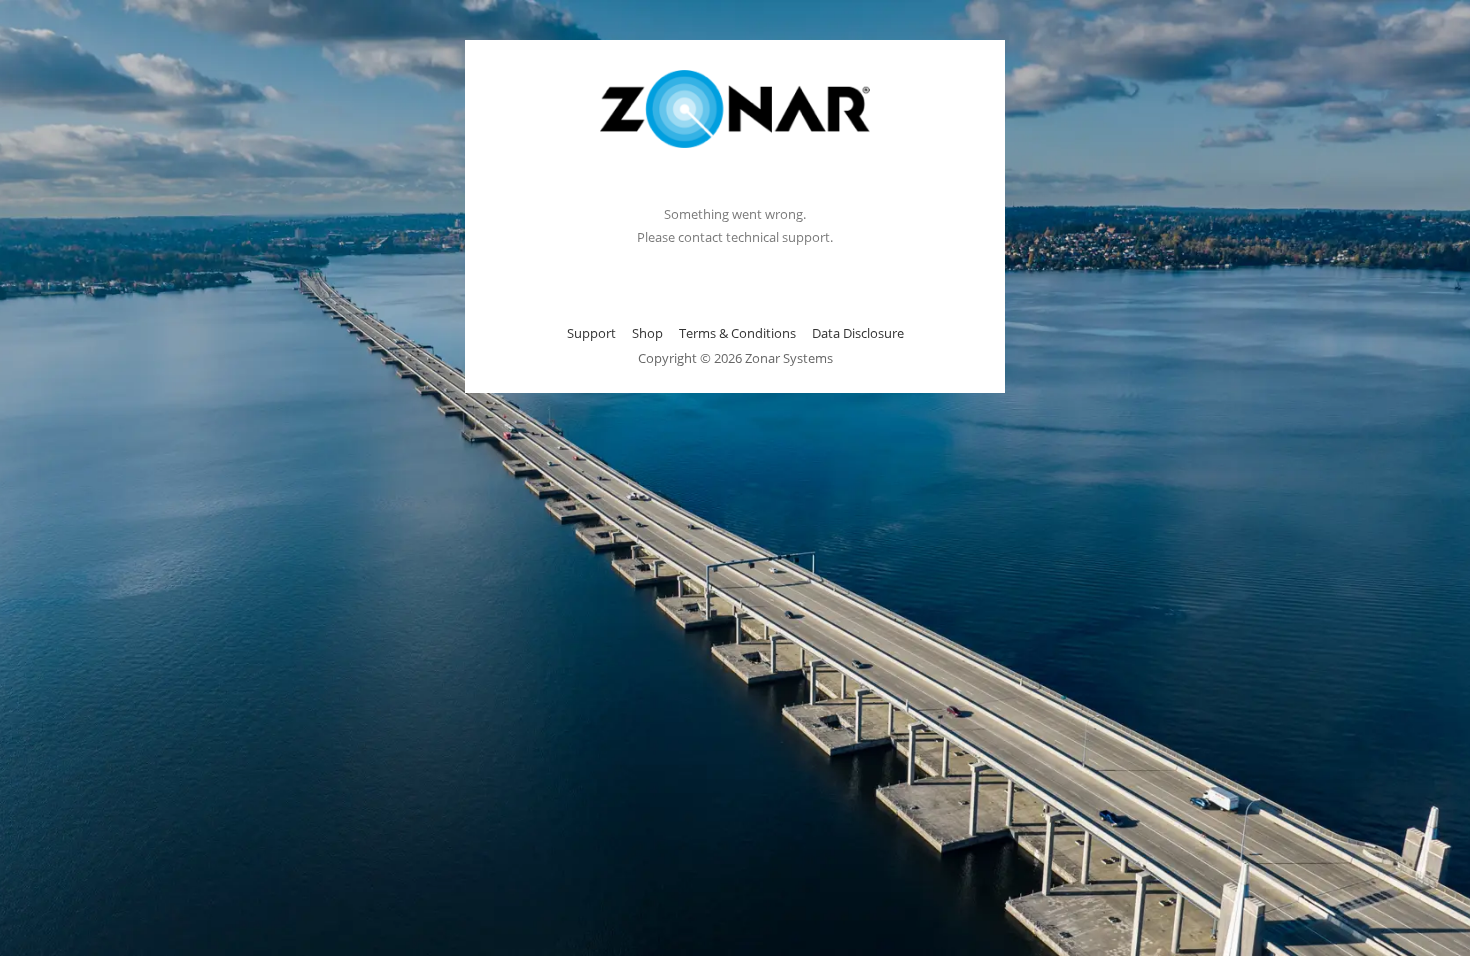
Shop (647, 333)
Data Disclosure (858, 333)
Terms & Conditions (737, 333)
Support (591, 333)
